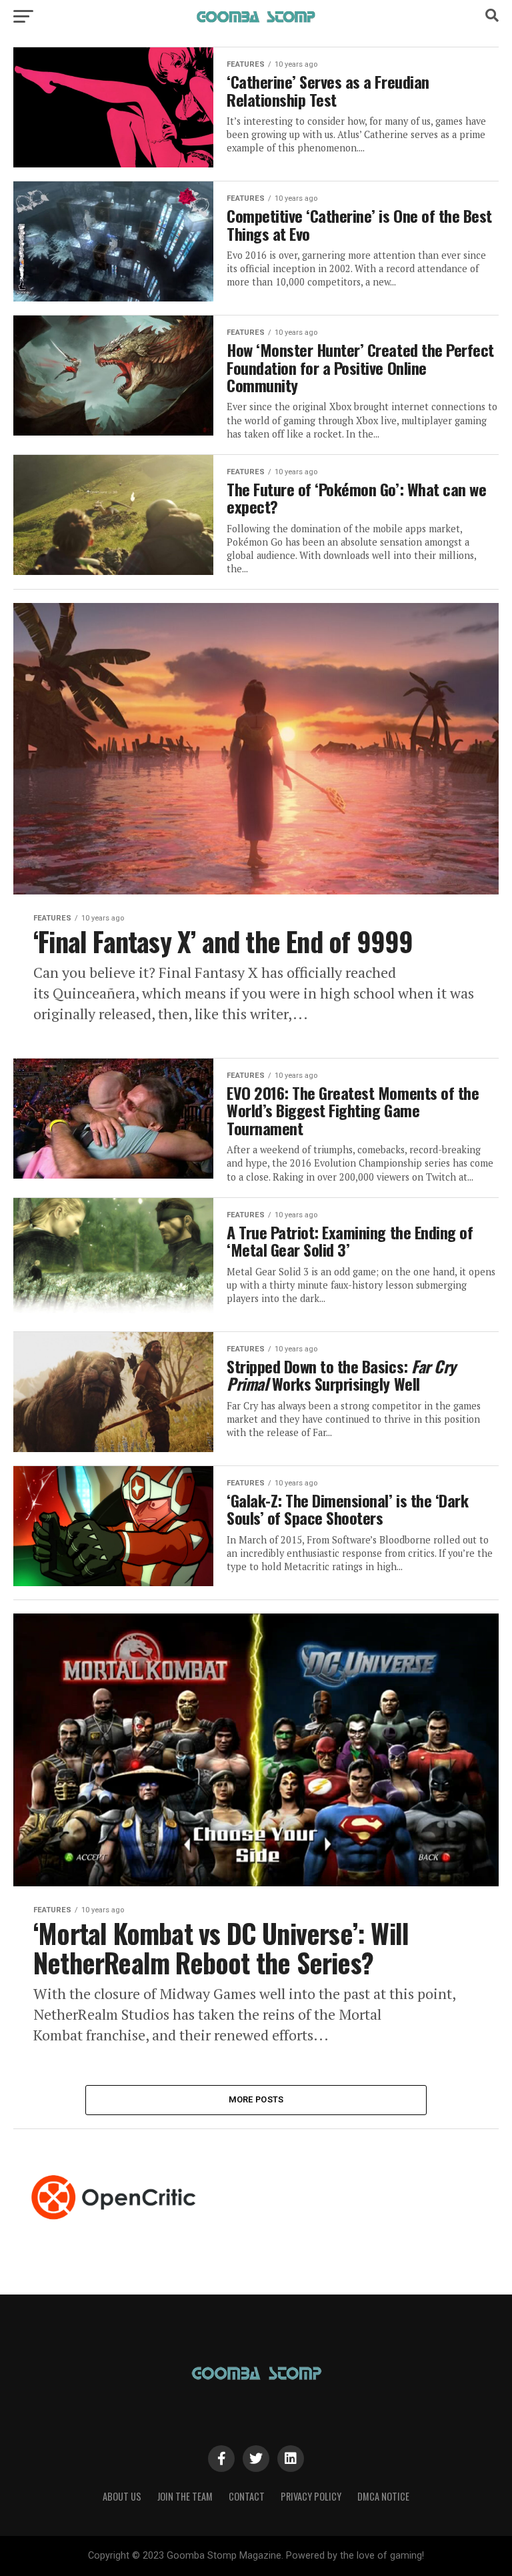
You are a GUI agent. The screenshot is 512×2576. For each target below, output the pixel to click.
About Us (122, 2496)
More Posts (256, 2099)
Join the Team (185, 2496)
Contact (247, 2496)
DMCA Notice (383, 2496)
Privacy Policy (311, 2496)
